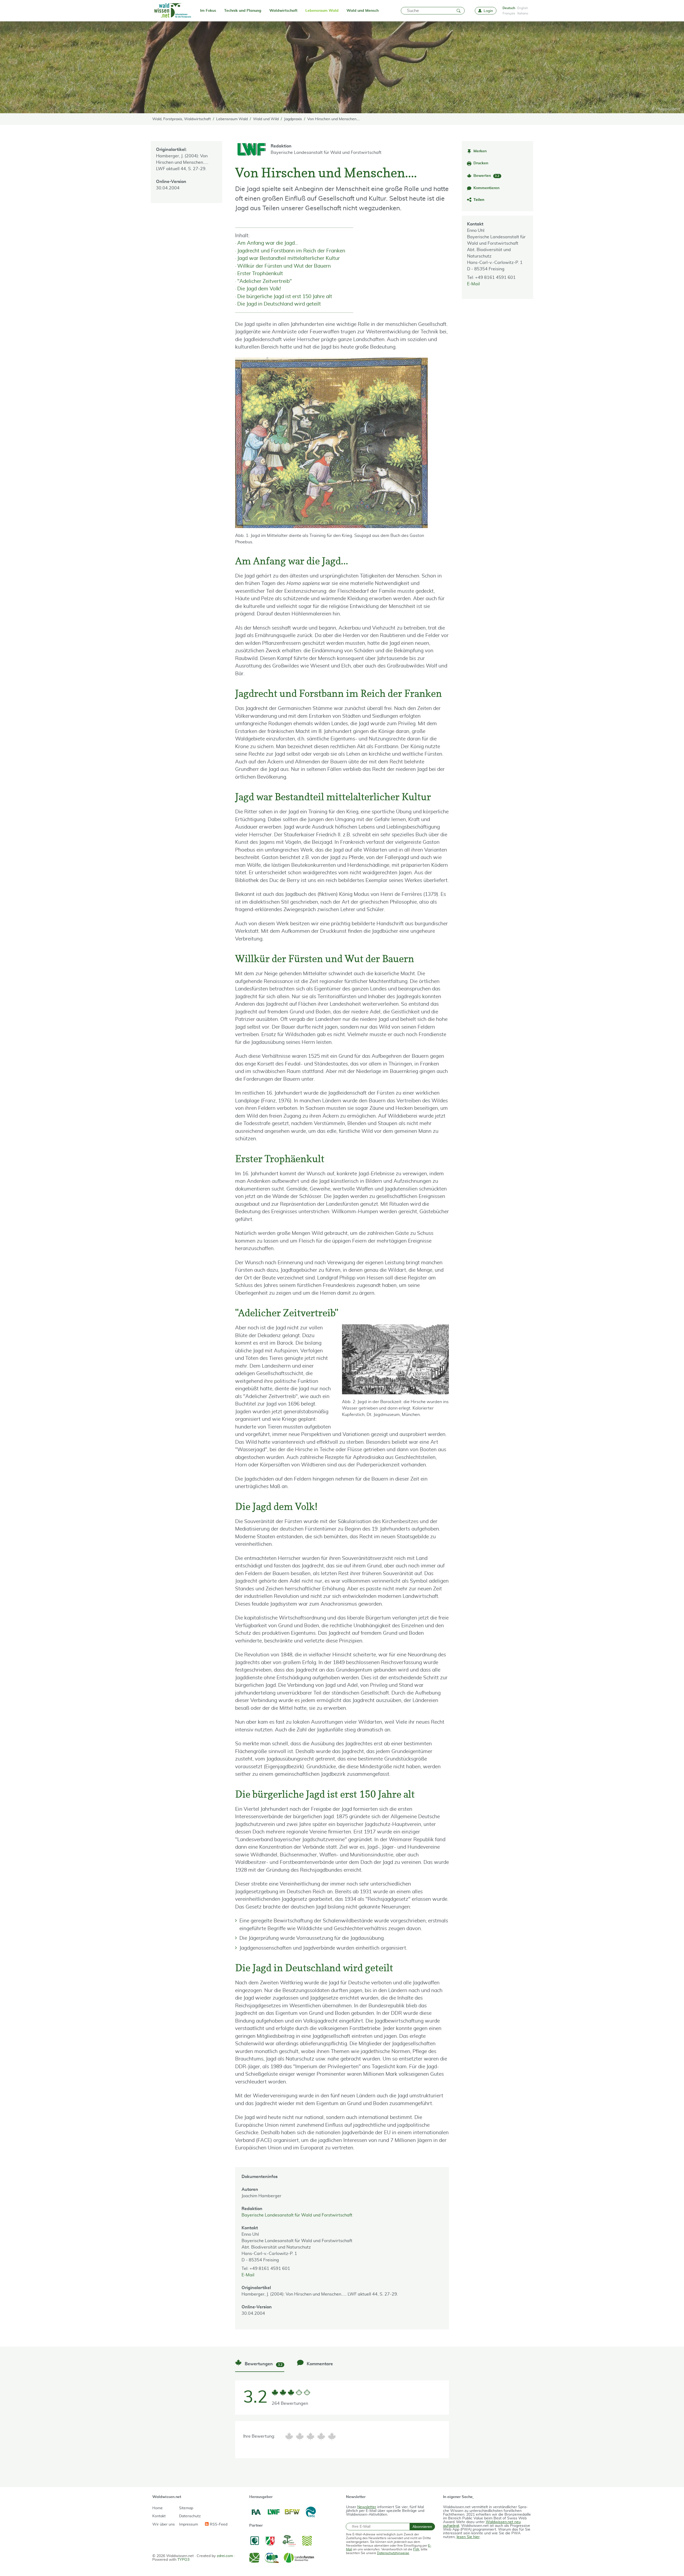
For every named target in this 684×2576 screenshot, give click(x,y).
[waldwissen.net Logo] (172, 11)
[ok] (310, 2436)
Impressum (189, 2524)
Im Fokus (208, 11)
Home (158, 2508)
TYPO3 (183, 2560)
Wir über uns (164, 2524)
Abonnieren (422, 2527)
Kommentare (319, 2364)
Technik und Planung (243, 11)
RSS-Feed (218, 2524)
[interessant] (321, 2436)
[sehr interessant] (332, 2436)
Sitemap (186, 2508)
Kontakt (159, 2516)
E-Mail (473, 284)
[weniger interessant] (300, 2436)
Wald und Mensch (363, 11)
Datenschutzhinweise (393, 2553)
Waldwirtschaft (283, 11)
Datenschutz (190, 2516)
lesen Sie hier (468, 2537)
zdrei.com (225, 2556)
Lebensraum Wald (322, 11)
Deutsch (509, 8)
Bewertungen (263, 2364)
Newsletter (367, 2507)
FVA (416, 2549)
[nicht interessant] (289, 2436)
